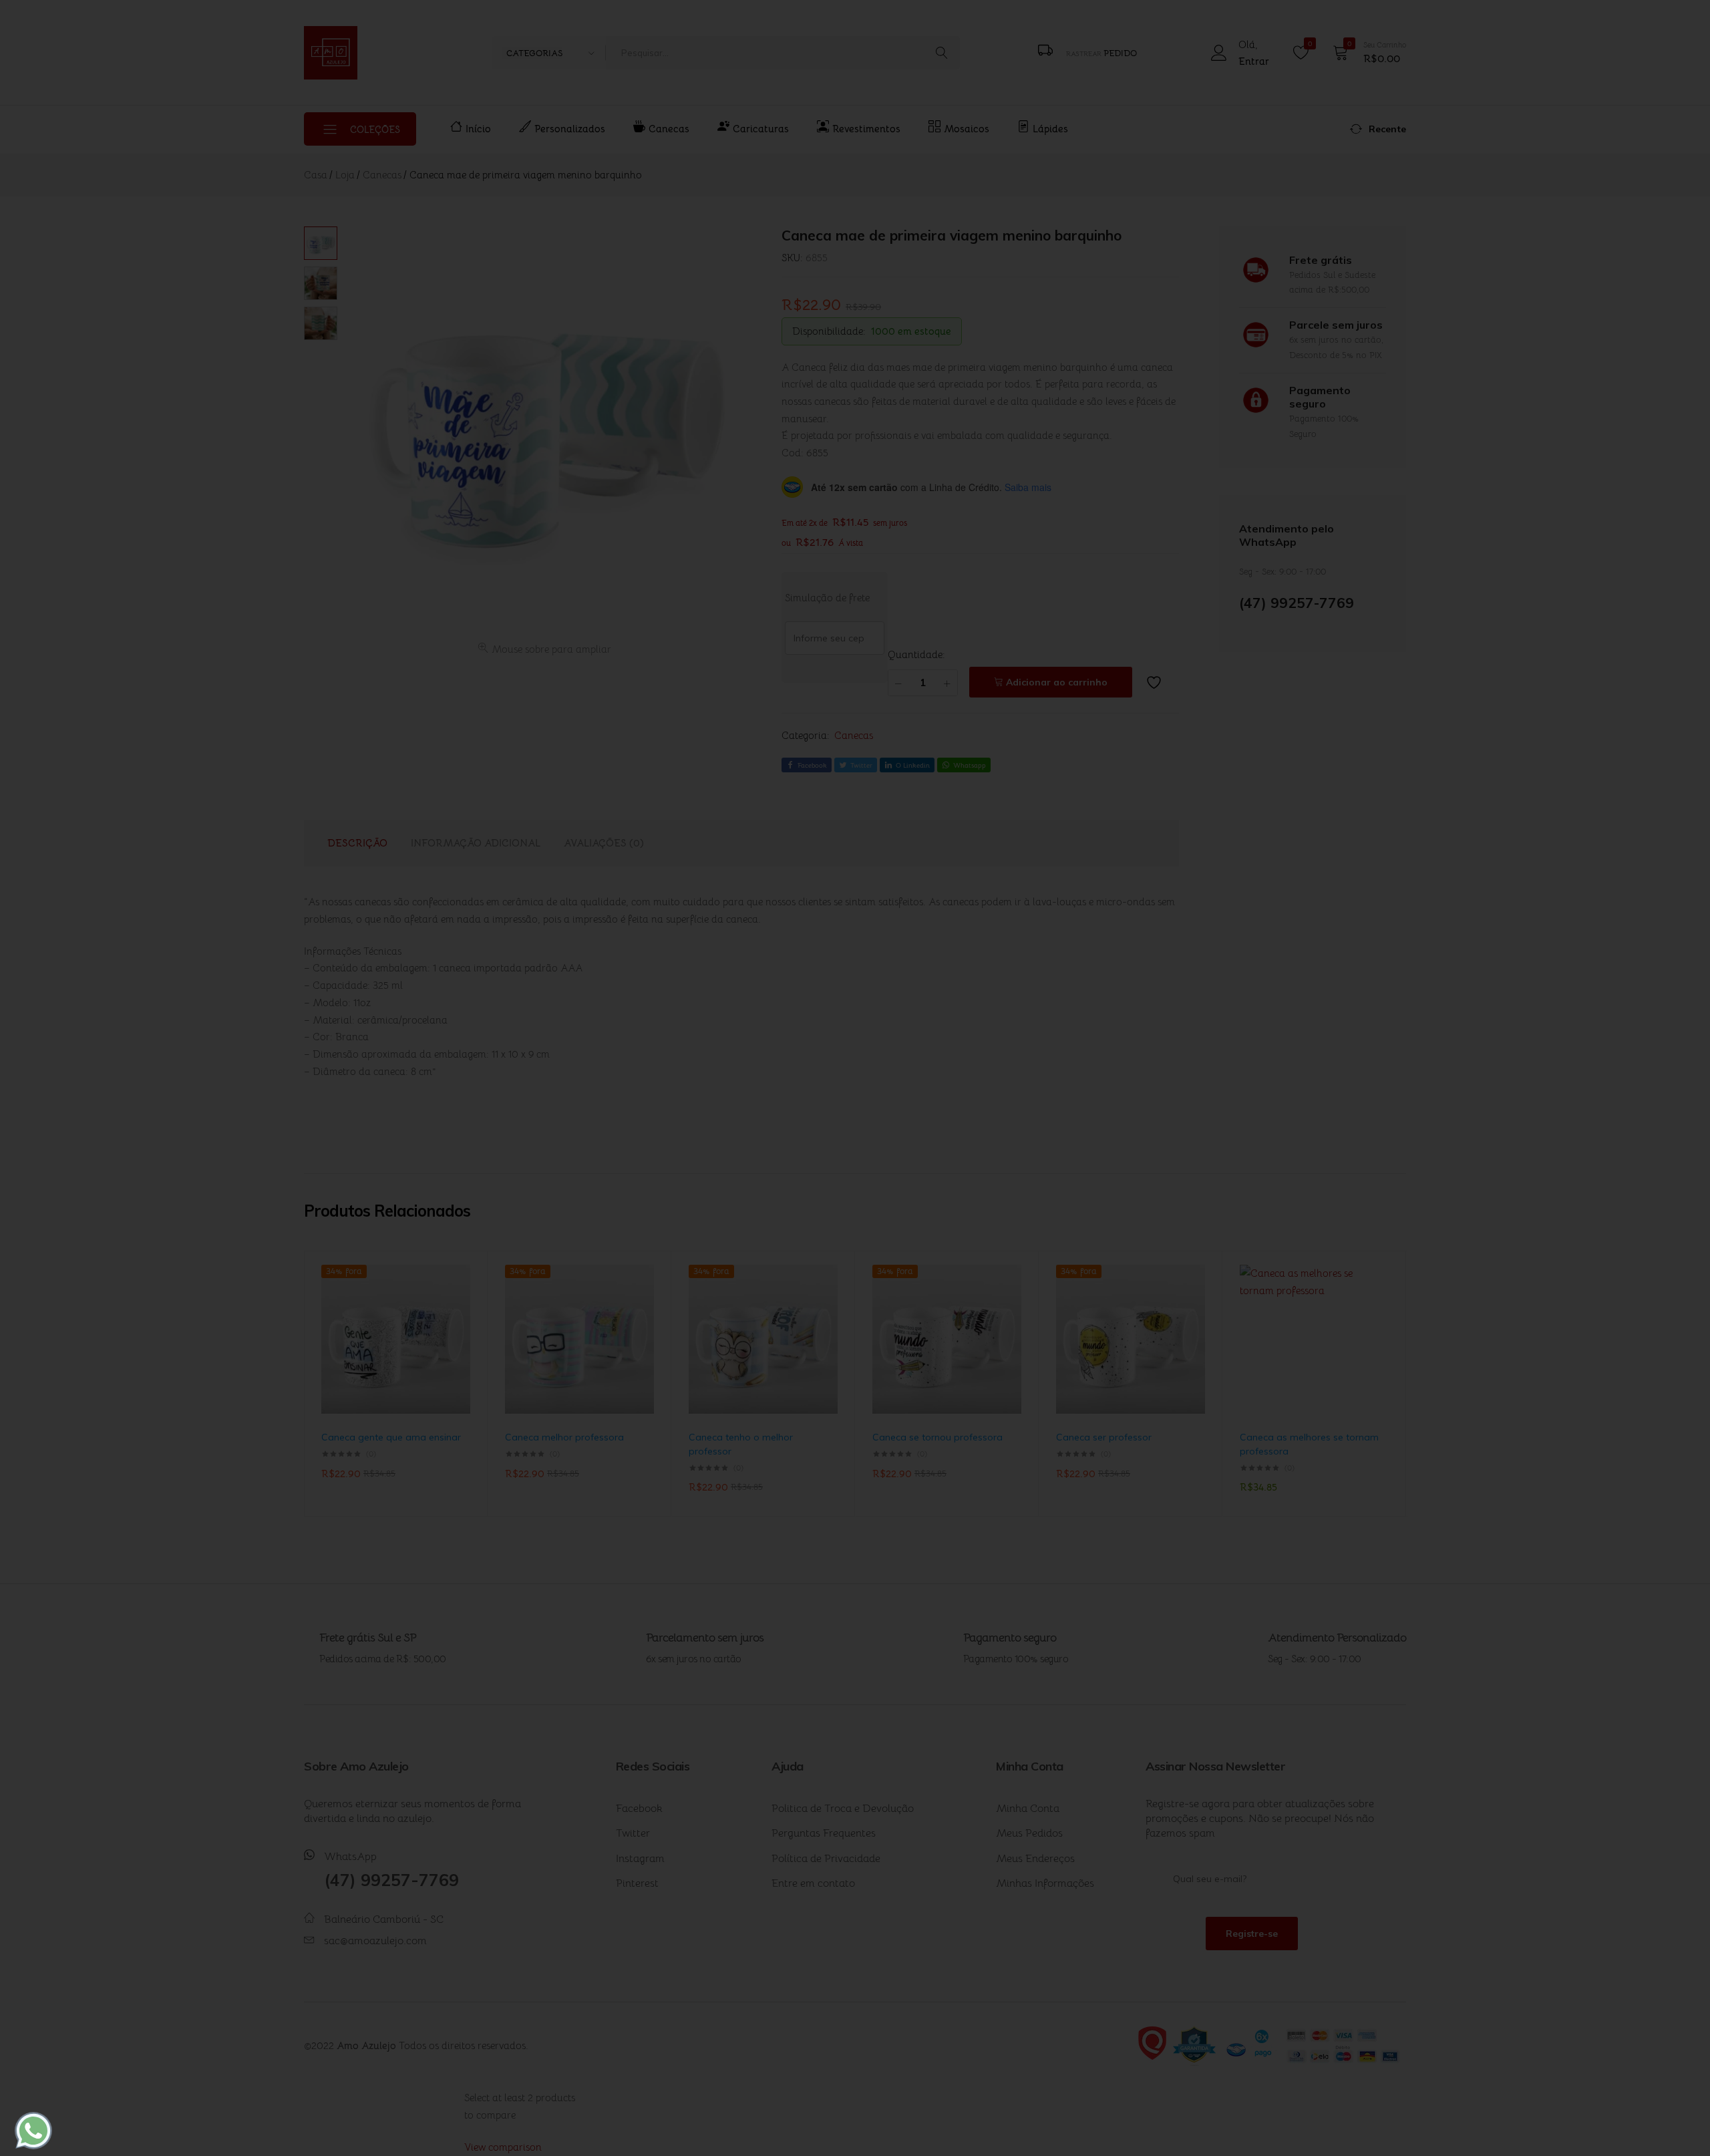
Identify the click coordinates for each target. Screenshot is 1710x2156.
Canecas (669, 129)
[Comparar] (464, 1319)
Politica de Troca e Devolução (843, 1809)
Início (478, 129)
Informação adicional (476, 843)
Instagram (640, 1859)
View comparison (503, 2147)
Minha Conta (1028, 1809)
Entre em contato (813, 1883)
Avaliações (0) (604, 843)
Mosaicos (967, 129)
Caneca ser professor (1104, 1437)
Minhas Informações (1045, 1883)
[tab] (357, 843)
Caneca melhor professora (564, 1437)
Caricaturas (761, 129)
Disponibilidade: (829, 331)
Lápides (1050, 129)
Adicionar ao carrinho (1057, 682)
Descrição (357, 843)
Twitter (633, 1833)
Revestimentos (866, 129)
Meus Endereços (1035, 1859)
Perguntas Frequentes (824, 1833)
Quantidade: (916, 654)
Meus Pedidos (1029, 1833)
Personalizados (570, 129)
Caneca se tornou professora (937, 1437)
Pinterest (637, 1883)
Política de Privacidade (826, 1859)
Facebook (639, 1809)
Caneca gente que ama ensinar (391, 1437)
